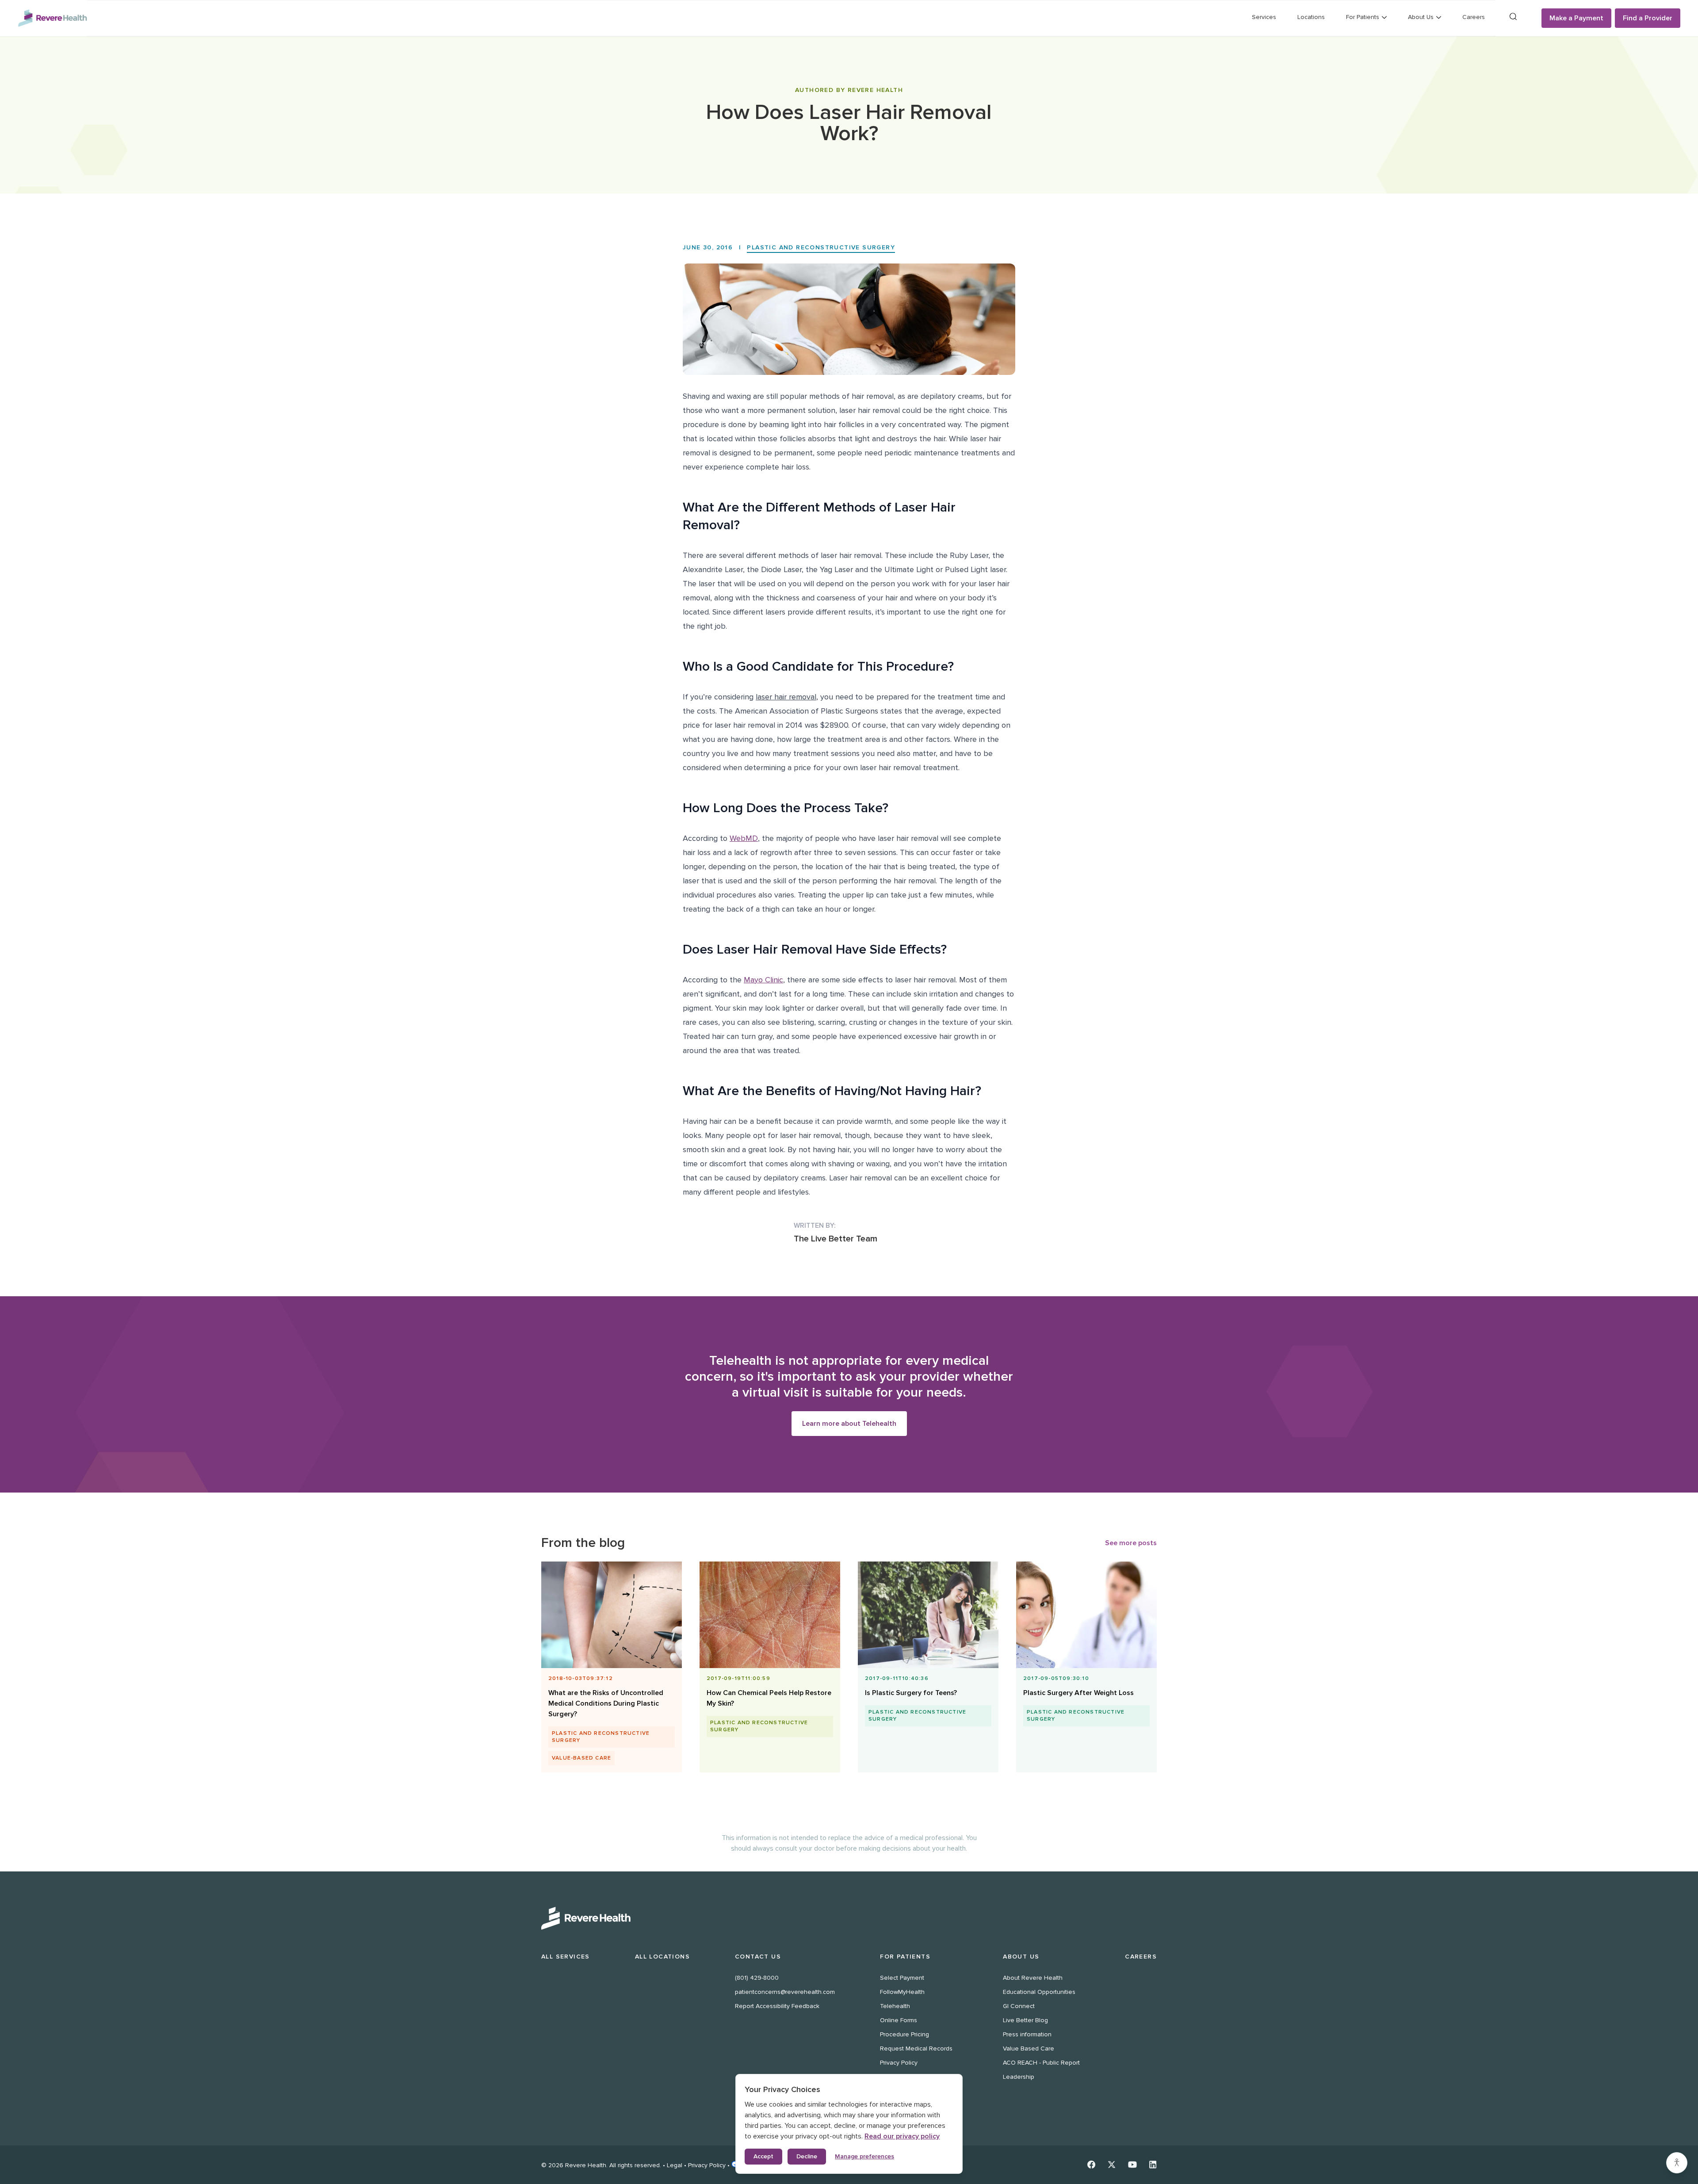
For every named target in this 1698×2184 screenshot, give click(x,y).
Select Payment (902, 1978)
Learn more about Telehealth (849, 1424)
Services (1264, 17)
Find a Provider (1648, 18)
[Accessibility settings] (1677, 2163)
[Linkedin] (1153, 2165)
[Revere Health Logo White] (849, 1918)
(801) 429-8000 (757, 1978)
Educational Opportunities (1039, 1992)
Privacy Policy (899, 2063)
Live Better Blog (1025, 2020)
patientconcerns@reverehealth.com (785, 1992)
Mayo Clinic (763, 980)
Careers (1474, 17)
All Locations (662, 1957)
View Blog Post (608, 1705)
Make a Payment (1576, 18)
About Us (1021, 1957)
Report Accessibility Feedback (777, 2006)
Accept (763, 2156)
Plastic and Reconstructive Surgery (821, 247)
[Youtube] (1132, 2165)
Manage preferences (864, 2156)
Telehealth (895, 2006)
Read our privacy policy (902, 2136)
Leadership (1019, 2077)
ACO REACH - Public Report (1041, 2063)
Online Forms (899, 2020)
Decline (807, 2156)
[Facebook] (1091, 2165)
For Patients (905, 1957)
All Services (566, 1957)
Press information (1027, 2034)
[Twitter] (1112, 2165)
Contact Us (758, 1957)
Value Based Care (1029, 2048)
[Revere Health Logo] (52, 18)
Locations (1311, 17)
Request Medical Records (916, 2048)
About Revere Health (1033, 1978)
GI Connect (1019, 2006)
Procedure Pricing (904, 2034)
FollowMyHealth (902, 1992)
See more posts (1131, 1543)
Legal (675, 2165)
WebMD (744, 838)
